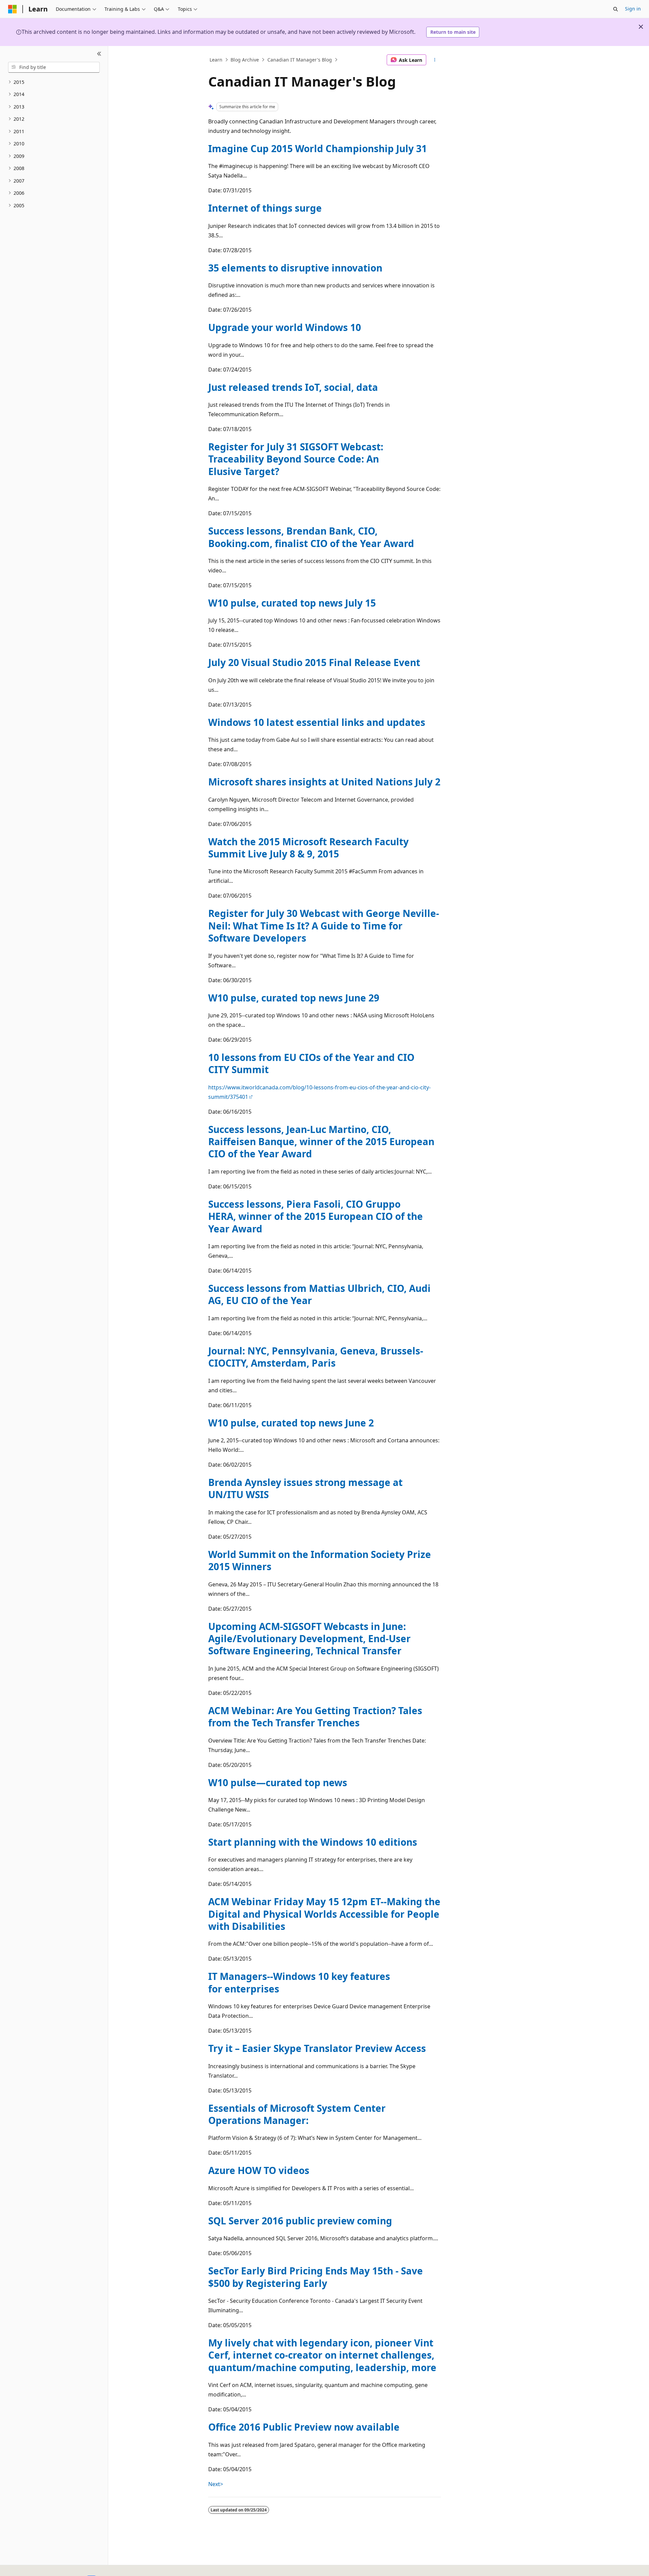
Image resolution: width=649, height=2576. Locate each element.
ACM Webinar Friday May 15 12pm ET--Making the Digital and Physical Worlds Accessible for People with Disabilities (324, 1914)
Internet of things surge (265, 208)
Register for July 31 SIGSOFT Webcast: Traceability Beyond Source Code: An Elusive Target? (296, 459)
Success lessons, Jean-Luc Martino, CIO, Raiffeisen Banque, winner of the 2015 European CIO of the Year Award (321, 1142)
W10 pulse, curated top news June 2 (291, 1423)
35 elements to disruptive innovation (295, 268)
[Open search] (616, 9)
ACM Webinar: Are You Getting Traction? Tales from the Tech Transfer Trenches (315, 1717)
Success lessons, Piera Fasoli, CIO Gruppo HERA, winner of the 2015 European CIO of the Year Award (316, 1216)
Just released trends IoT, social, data (293, 387)
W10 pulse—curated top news (278, 1782)
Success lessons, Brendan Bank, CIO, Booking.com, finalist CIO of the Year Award (311, 537)
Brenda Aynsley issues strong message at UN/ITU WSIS (305, 1488)
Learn (216, 60)
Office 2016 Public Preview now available (304, 2427)
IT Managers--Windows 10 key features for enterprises (299, 1982)
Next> (216, 2484)
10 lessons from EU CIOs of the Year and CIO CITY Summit (311, 1063)
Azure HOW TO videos (259, 2170)
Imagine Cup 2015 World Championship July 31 (318, 148)
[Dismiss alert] (641, 27)
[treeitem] (54, 82)
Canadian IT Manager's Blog (300, 60)
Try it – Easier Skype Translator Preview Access (317, 2048)
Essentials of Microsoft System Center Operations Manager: (297, 2114)
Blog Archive (245, 60)
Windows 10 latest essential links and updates (317, 722)
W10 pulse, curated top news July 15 (292, 603)
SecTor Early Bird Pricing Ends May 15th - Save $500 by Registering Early (316, 2277)
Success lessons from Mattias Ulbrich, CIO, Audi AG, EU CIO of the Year (319, 1294)
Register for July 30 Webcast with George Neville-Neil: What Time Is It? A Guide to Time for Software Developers (324, 926)
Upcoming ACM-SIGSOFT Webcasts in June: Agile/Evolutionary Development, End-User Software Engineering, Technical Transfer (309, 1639)
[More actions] (435, 60)
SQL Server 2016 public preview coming (300, 2221)
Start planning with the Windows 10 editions (313, 1842)
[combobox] (54, 67)
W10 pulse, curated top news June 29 (294, 998)
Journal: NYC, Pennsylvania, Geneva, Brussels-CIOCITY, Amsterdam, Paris (316, 1357)
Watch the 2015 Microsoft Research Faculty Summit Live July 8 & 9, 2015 (308, 848)
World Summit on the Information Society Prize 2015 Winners (320, 1560)
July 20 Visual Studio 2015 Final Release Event (314, 662)
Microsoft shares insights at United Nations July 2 (324, 782)
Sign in (633, 9)
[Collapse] (99, 54)
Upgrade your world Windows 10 (285, 327)
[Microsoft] (13, 9)
